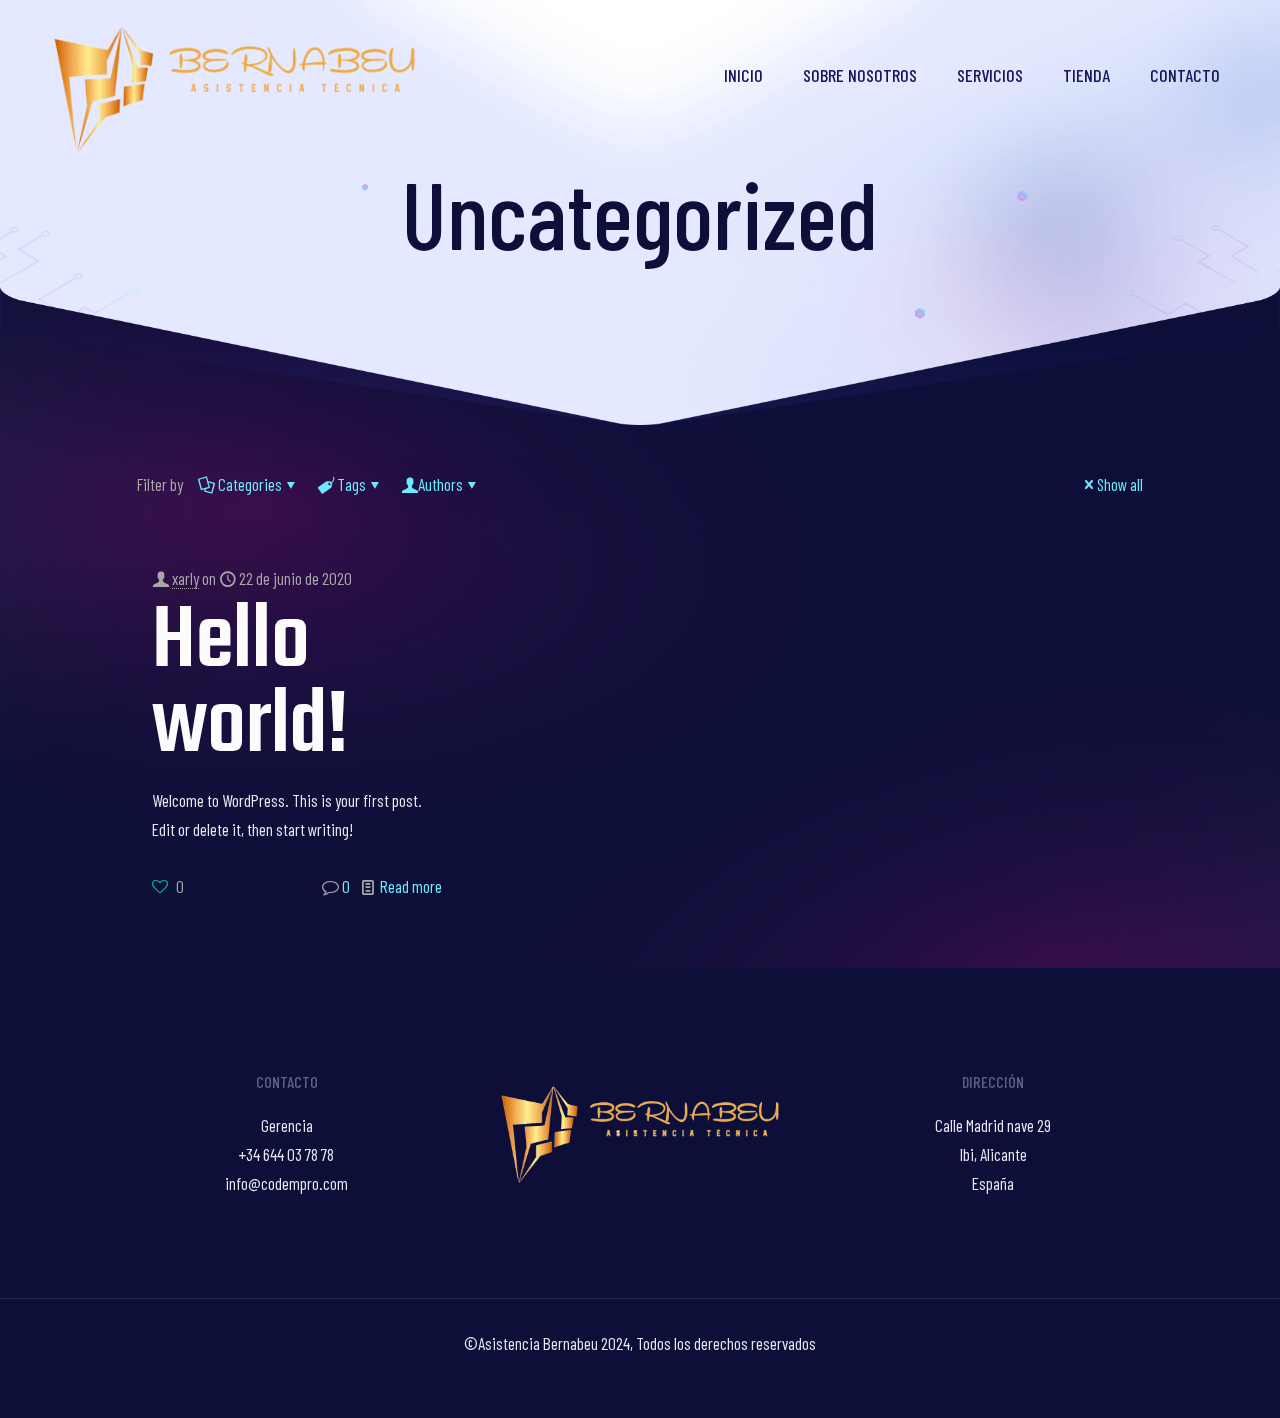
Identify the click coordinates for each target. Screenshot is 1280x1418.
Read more (411, 886)
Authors (440, 484)
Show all (1120, 484)
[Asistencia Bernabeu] (234, 75)
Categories (250, 484)
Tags (351, 484)
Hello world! (250, 685)
